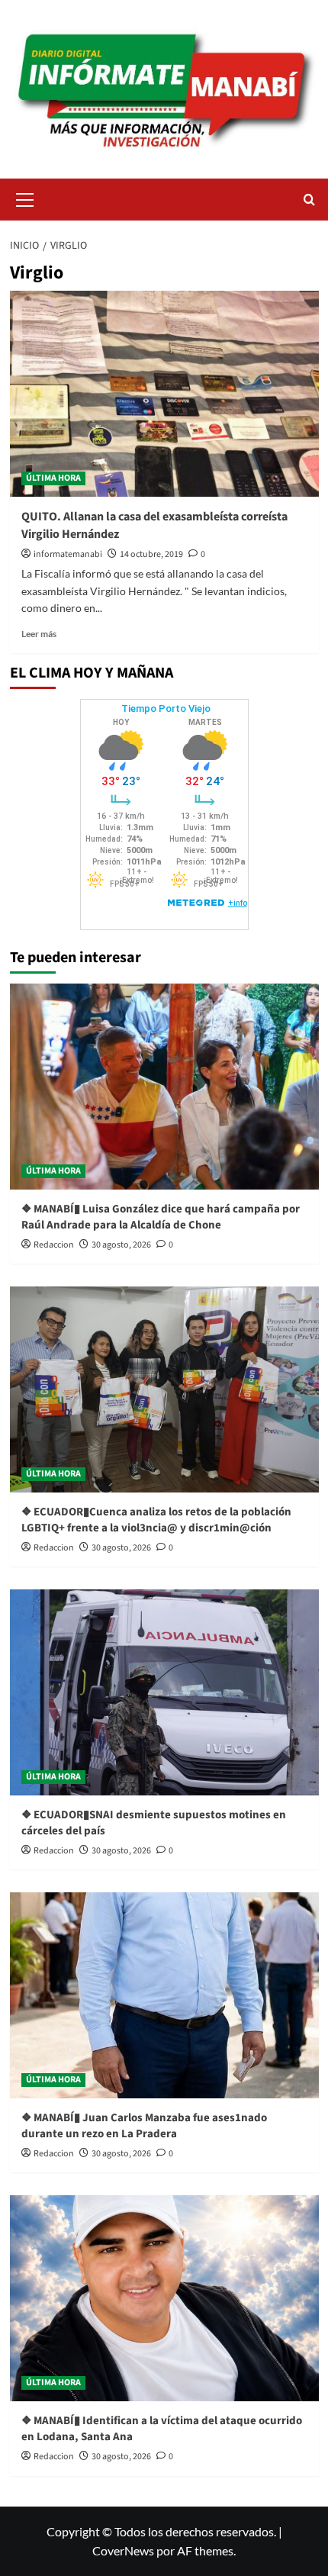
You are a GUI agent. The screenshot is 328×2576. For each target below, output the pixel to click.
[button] (25, 198)
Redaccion (54, 1245)
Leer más (39, 634)
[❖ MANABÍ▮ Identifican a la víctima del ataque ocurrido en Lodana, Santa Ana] (164, 2298)
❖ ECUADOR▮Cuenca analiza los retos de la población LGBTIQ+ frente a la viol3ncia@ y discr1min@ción (156, 1520)
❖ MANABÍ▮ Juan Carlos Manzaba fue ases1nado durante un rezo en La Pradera (144, 2126)
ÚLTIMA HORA (53, 478)
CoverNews (123, 2550)
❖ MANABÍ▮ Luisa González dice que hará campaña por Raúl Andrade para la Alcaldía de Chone (161, 1217)
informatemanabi (68, 554)
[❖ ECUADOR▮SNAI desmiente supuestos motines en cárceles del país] (164, 1692)
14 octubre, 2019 (151, 554)
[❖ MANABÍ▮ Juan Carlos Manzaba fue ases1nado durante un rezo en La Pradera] (164, 1995)
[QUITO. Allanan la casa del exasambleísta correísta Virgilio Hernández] (164, 394)
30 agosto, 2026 (121, 1245)
